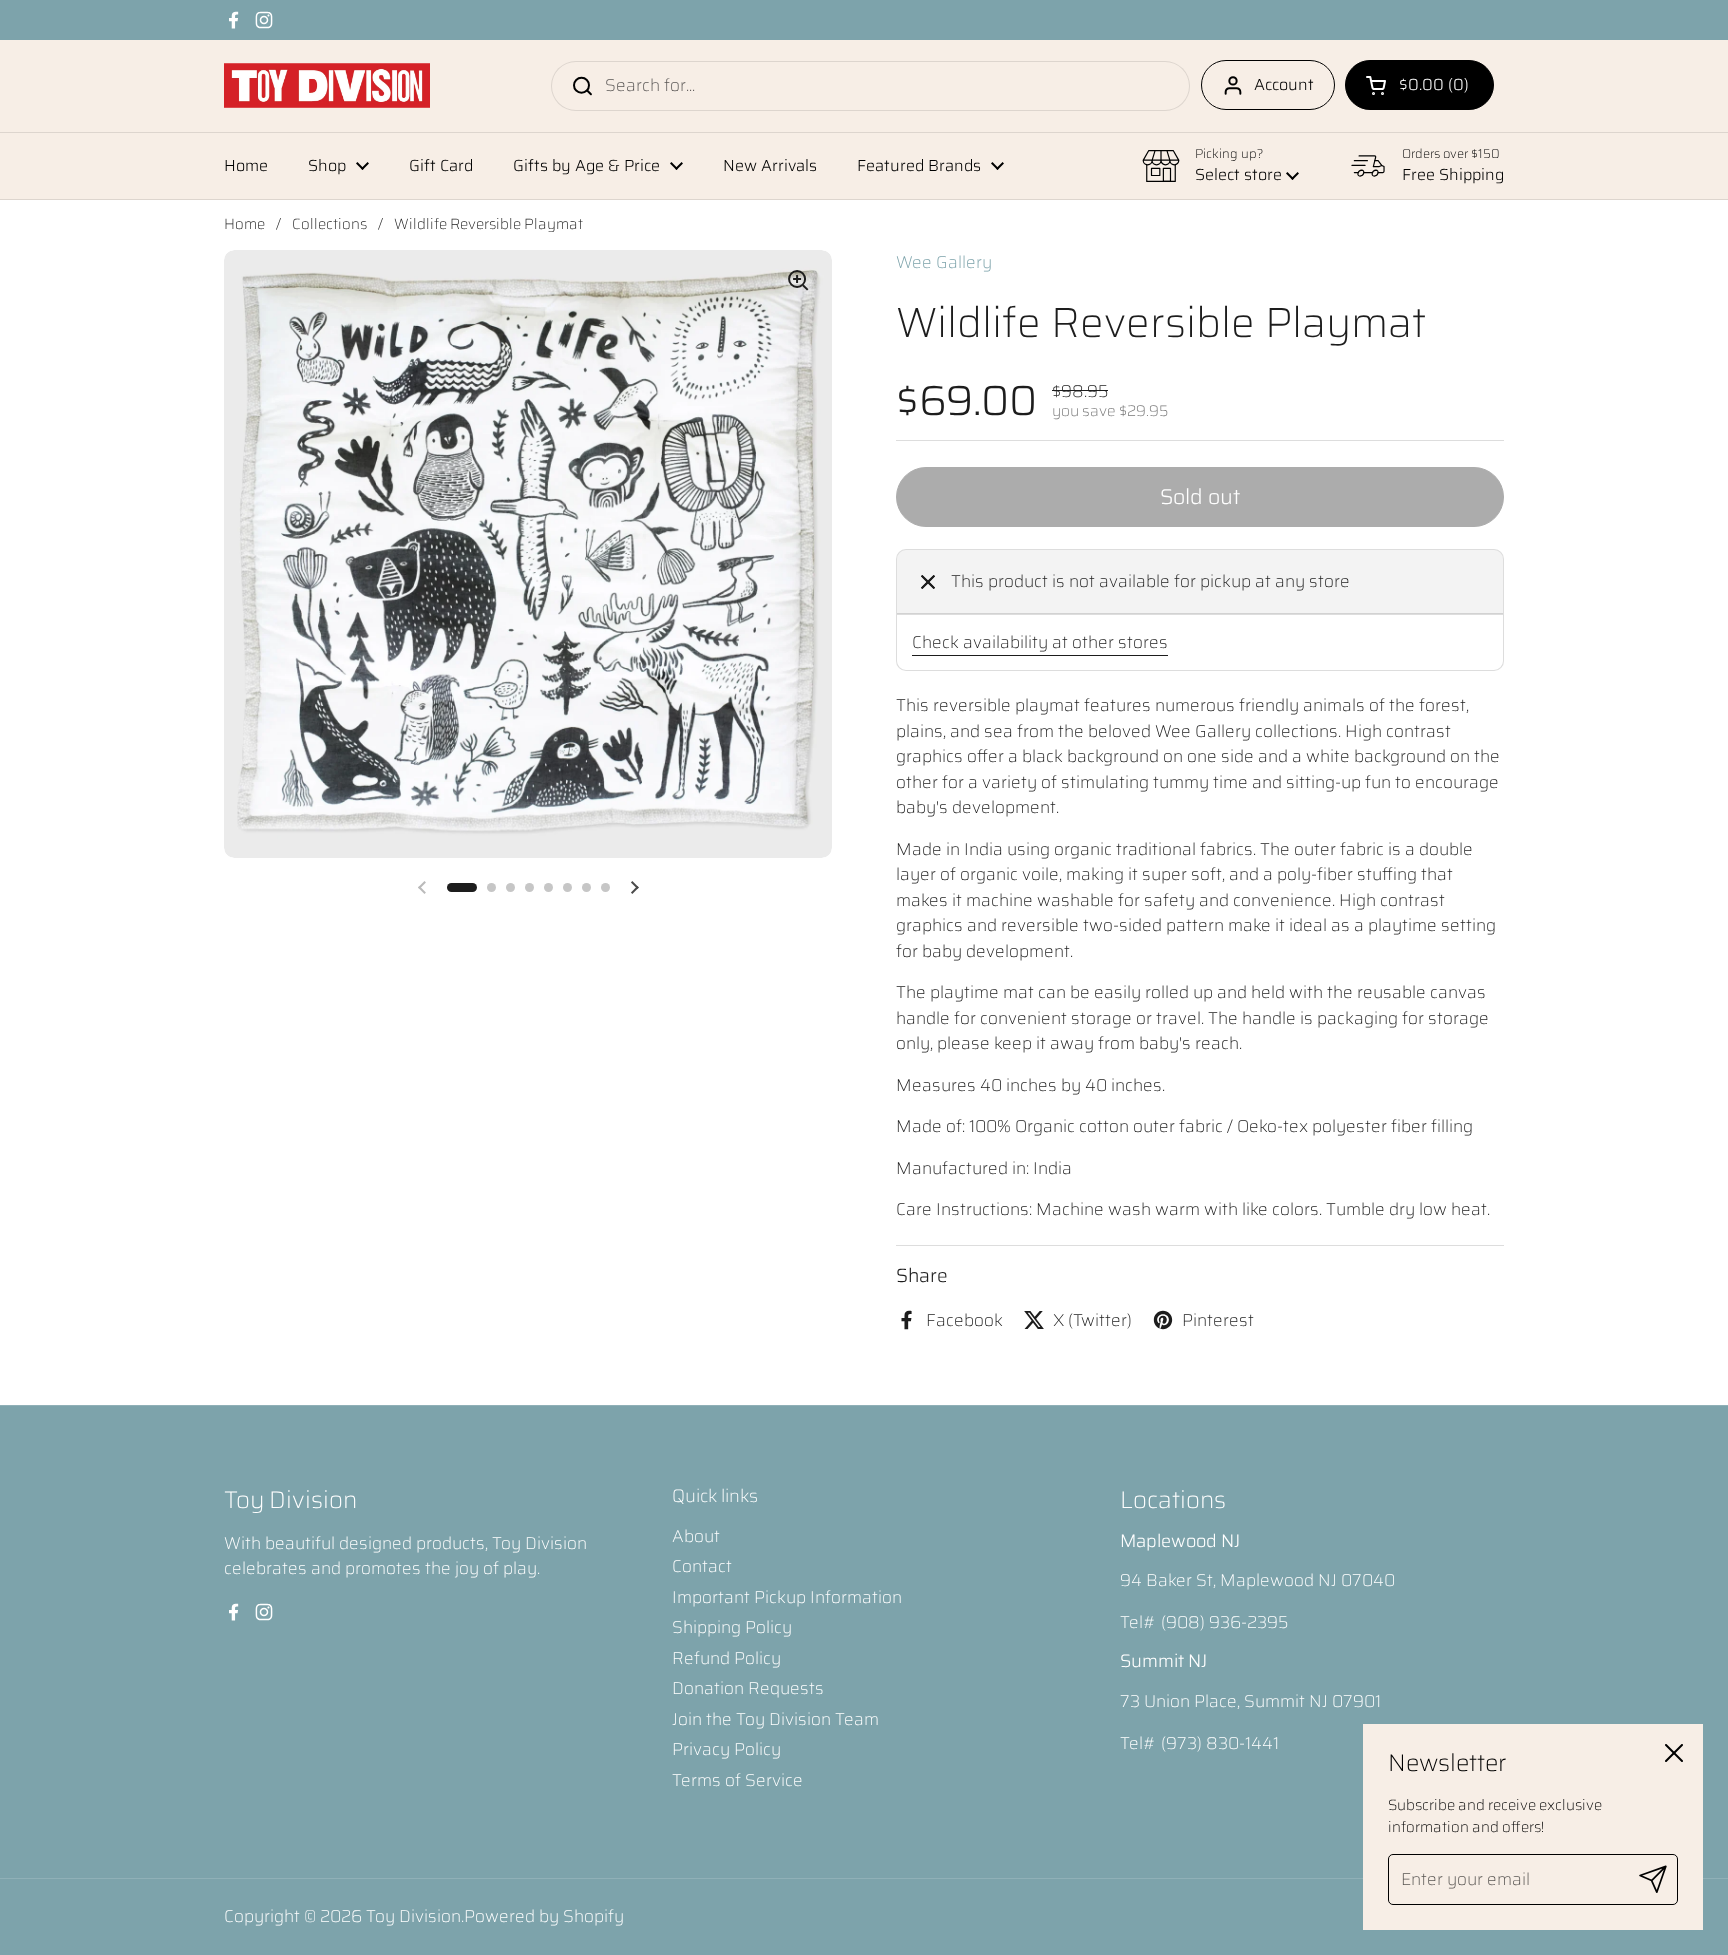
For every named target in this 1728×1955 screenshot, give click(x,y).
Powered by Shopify (544, 1916)
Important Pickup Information (787, 1597)
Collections (329, 224)
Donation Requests (748, 1688)
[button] (1419, 85)
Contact (702, 1566)
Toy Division (413, 1916)
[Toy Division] (327, 85)
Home (244, 224)
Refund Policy (726, 1658)
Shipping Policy (732, 1627)
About (696, 1536)
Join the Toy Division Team (775, 1719)
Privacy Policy (726, 1749)
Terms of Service (737, 1780)
